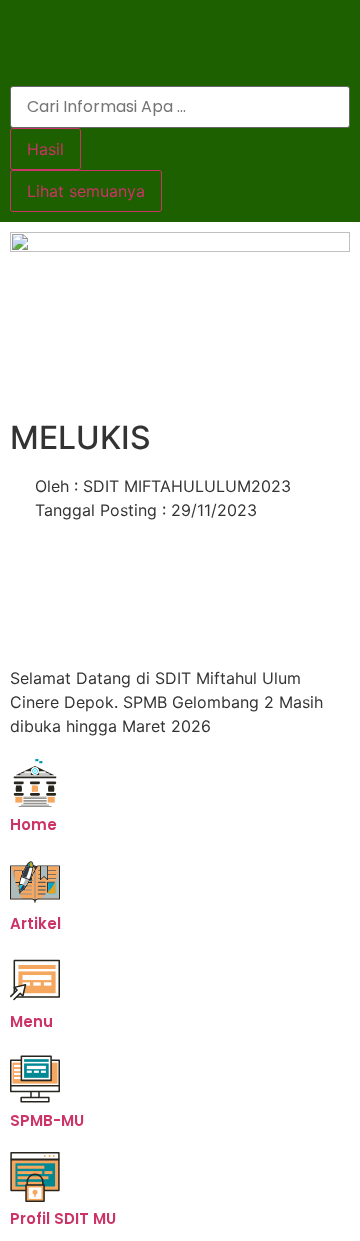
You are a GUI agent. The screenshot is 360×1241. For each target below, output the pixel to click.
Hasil (45, 149)
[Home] (35, 783)
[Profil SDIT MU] (35, 1177)
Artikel (35, 923)
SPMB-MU (47, 1120)
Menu (31, 1021)
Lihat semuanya (86, 191)
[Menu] (35, 980)
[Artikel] (35, 882)
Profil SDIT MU (63, 1218)
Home (33, 824)
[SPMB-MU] (35, 1079)
